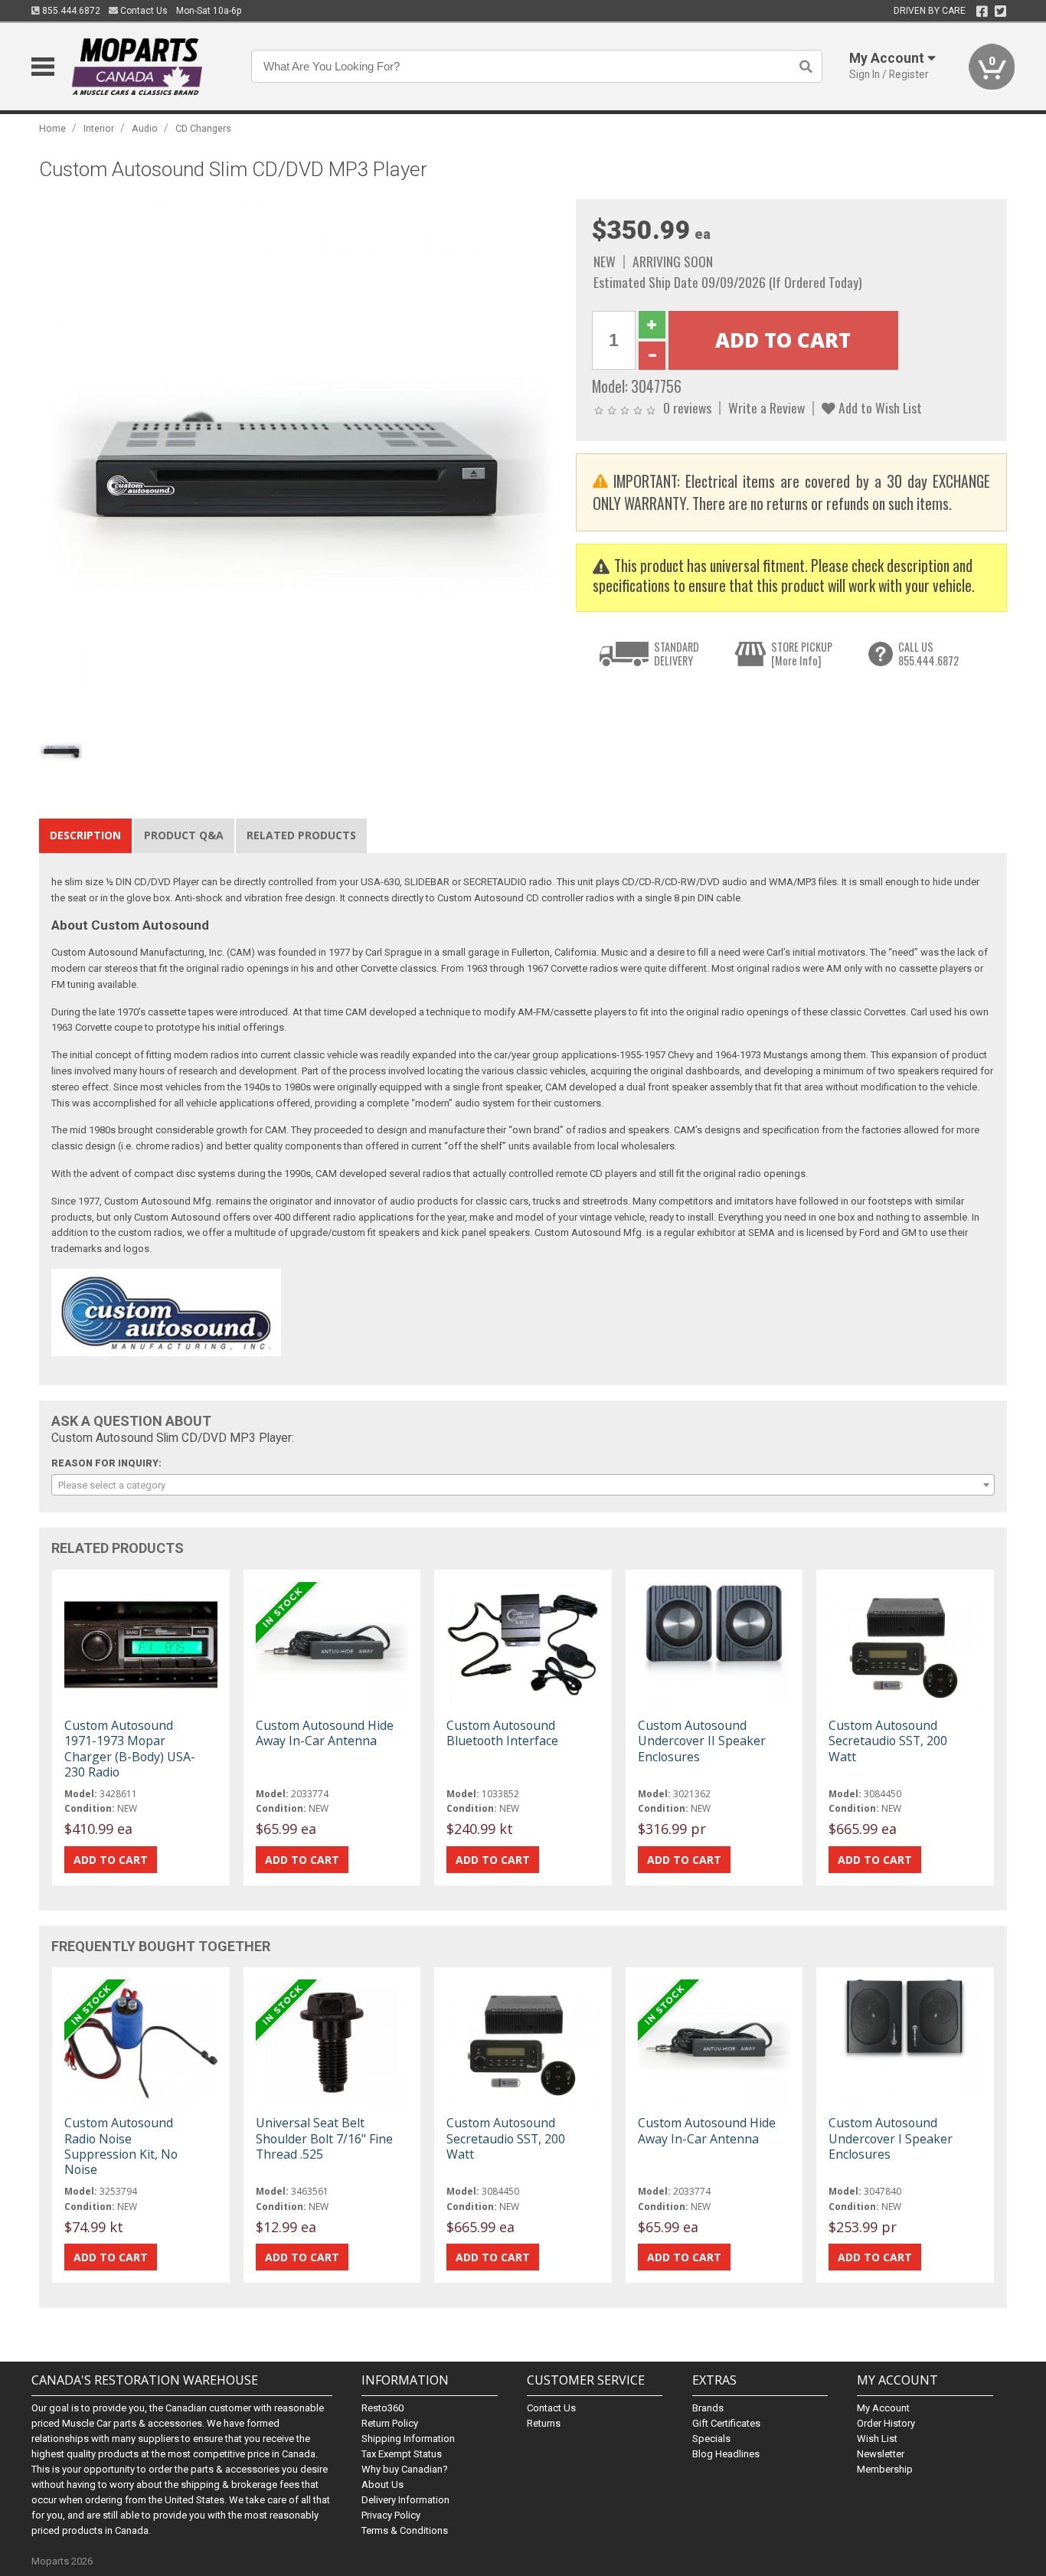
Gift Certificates (726, 2423)
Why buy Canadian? (405, 2469)
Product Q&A (184, 835)
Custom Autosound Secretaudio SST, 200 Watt (888, 1741)
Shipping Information (408, 2439)
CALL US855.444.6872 (928, 654)
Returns (544, 2423)
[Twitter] (1000, 11)
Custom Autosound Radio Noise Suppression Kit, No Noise (121, 2146)
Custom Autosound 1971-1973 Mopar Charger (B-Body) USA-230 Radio (130, 1749)
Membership (885, 2469)
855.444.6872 (70, 11)
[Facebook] (982, 11)
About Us (382, 2484)
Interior (99, 128)
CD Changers (203, 128)
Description (85, 835)
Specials (711, 2439)
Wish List (877, 2439)
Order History (886, 2423)
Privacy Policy (391, 2515)
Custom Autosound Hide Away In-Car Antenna (325, 1733)
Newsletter (881, 2454)
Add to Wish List (879, 407)
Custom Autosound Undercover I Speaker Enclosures (891, 2138)
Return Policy (390, 2423)
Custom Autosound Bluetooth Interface (502, 1733)
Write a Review (767, 407)
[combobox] (523, 1485)
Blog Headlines (726, 2454)
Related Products (301, 835)
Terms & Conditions (405, 2530)
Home (52, 128)
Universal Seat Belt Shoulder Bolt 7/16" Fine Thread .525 (324, 2138)
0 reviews (687, 407)
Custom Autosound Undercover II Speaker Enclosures (702, 1741)
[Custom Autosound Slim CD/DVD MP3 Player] (299, 459)
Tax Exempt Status (402, 2454)
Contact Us (143, 11)
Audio (145, 128)
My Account (883, 2408)
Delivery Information (405, 2500)
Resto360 (382, 2408)
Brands (708, 2408)
